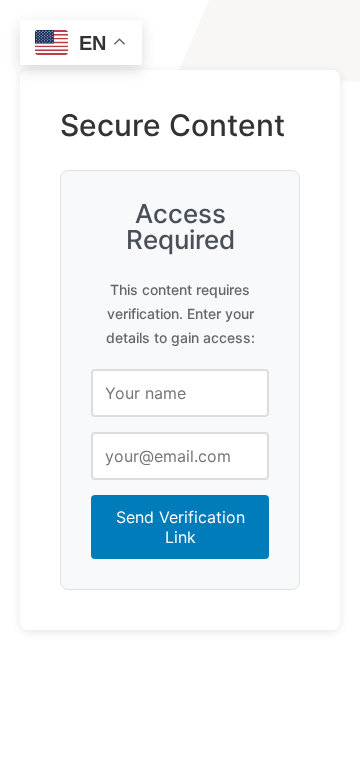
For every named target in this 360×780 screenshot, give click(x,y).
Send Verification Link (180, 527)
